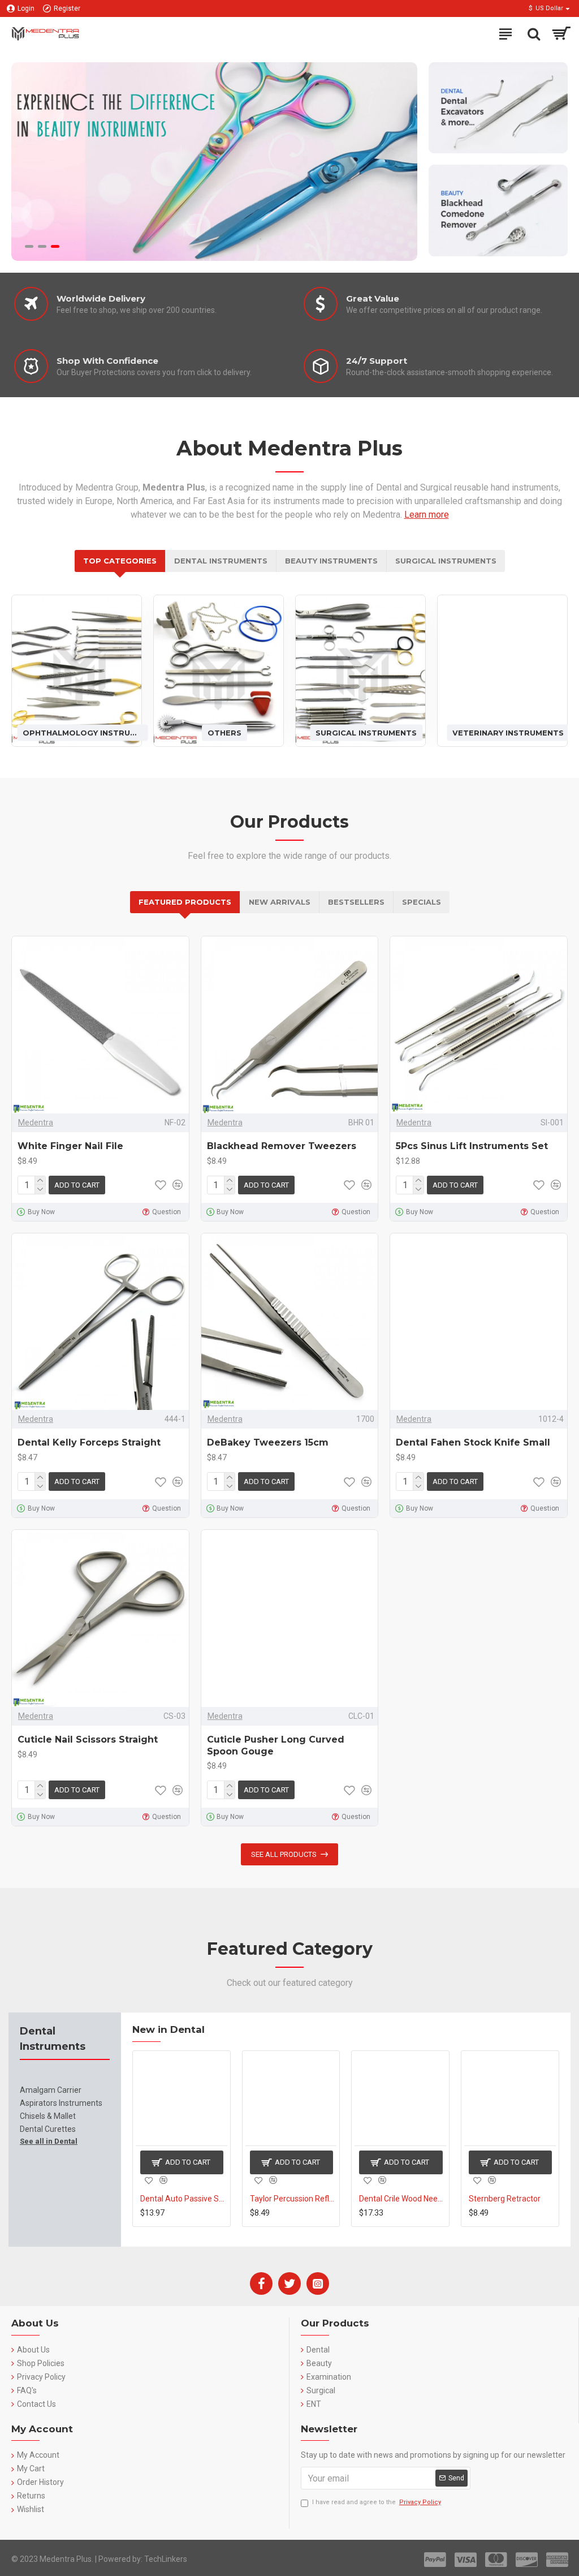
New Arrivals (280, 902)
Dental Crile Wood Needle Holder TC (293, 2199)
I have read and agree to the (377, 2502)
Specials (422, 902)
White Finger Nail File (70, 1146)
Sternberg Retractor (395, 2199)
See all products (284, 1854)
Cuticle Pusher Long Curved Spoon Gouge (276, 1745)
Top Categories (120, 561)
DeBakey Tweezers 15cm (268, 1442)
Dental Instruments (221, 561)
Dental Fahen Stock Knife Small (473, 1442)
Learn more (427, 515)
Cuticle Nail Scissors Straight (88, 1739)
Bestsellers (356, 902)
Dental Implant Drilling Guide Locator (512, 2199)
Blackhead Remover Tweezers (282, 1146)
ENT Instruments (366, 732)
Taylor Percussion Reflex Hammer (184, 2199)
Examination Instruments (508, 732)
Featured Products (185, 902)
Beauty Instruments (331, 561)
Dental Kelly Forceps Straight (89, 1442)
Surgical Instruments (446, 561)
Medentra (36, 1123)
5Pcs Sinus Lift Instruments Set (472, 1146)
